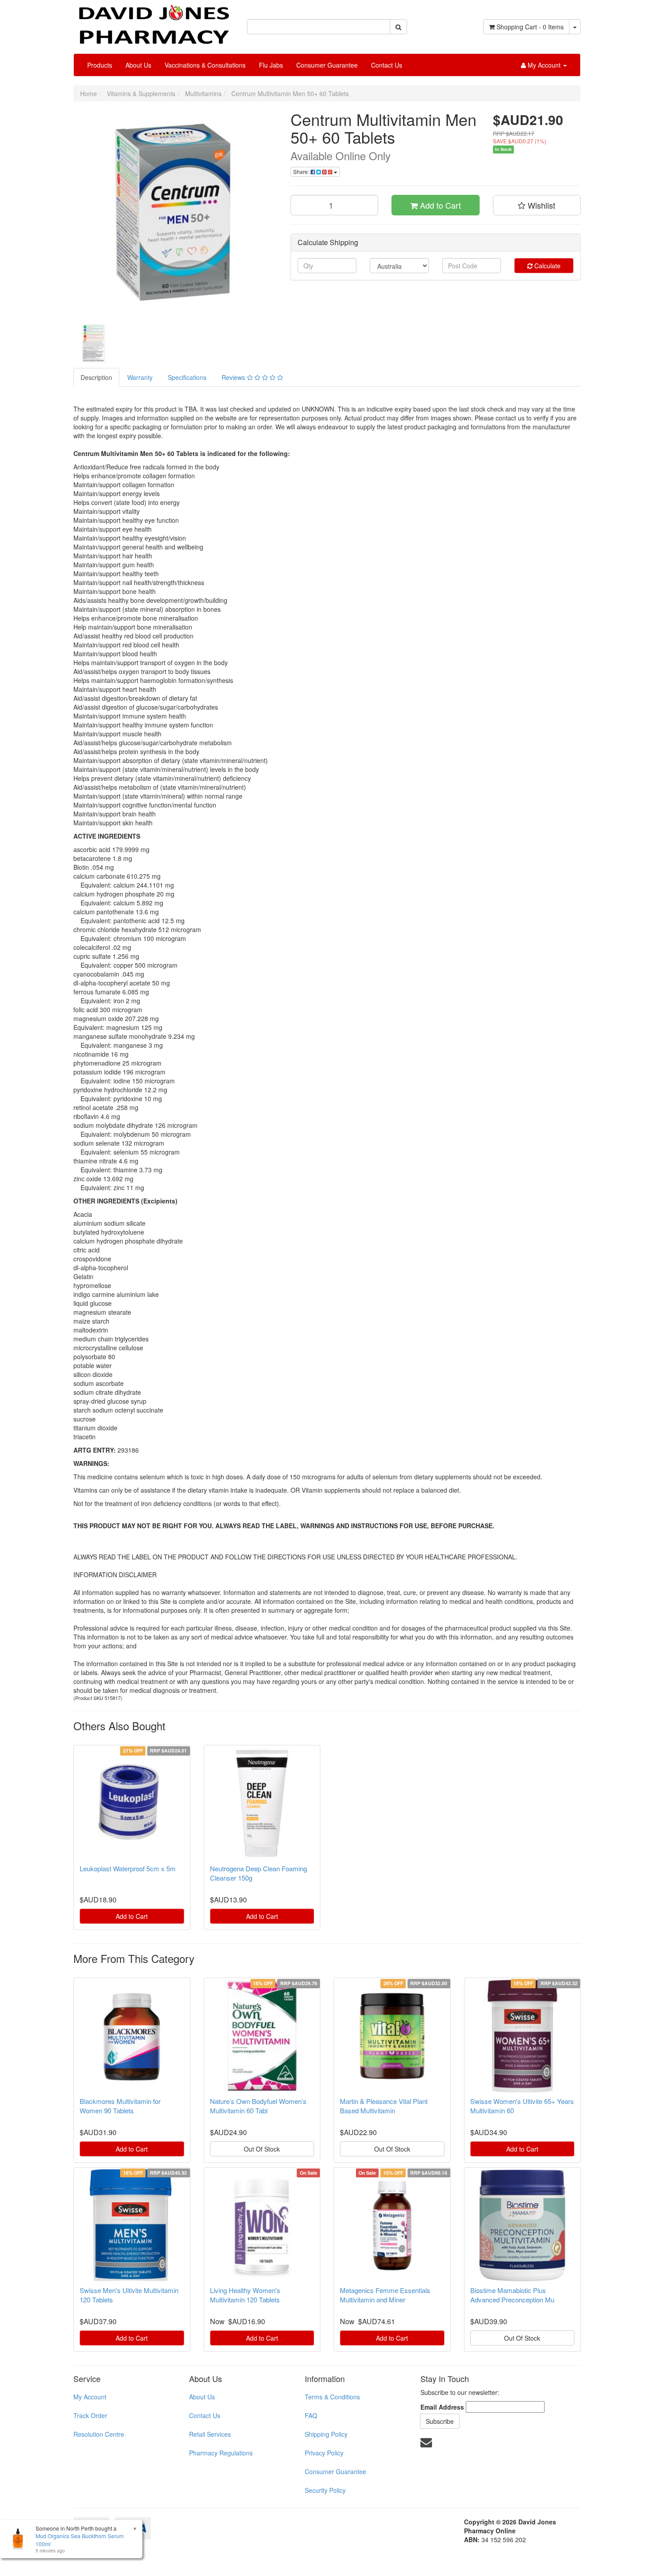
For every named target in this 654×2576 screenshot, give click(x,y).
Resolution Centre (99, 2434)
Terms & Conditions (332, 2397)
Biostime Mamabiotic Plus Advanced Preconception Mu (512, 2295)
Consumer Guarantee (327, 65)
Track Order (90, 2415)
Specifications (187, 377)
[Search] (398, 27)
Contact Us (387, 65)
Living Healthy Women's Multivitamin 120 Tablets (245, 2295)
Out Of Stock (262, 2149)
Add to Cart (439, 205)
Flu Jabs (271, 65)
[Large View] (94, 343)
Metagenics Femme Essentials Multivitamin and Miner (385, 2295)
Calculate (547, 266)
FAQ (311, 2415)
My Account (90, 2397)
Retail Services (210, 2434)
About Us (138, 65)
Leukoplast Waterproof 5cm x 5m (128, 1868)
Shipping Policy (326, 2434)
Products (100, 65)
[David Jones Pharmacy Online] (153, 21)
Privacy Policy (324, 2453)
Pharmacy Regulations (221, 2453)
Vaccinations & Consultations (205, 65)
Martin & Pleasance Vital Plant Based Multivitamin (384, 2106)
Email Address (442, 2407)
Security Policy (325, 2490)
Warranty (140, 377)
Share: (302, 172)
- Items (530, 27)
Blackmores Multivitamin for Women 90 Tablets (120, 2106)
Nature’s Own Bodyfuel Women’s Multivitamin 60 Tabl (258, 2106)
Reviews (234, 377)
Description (96, 377)
